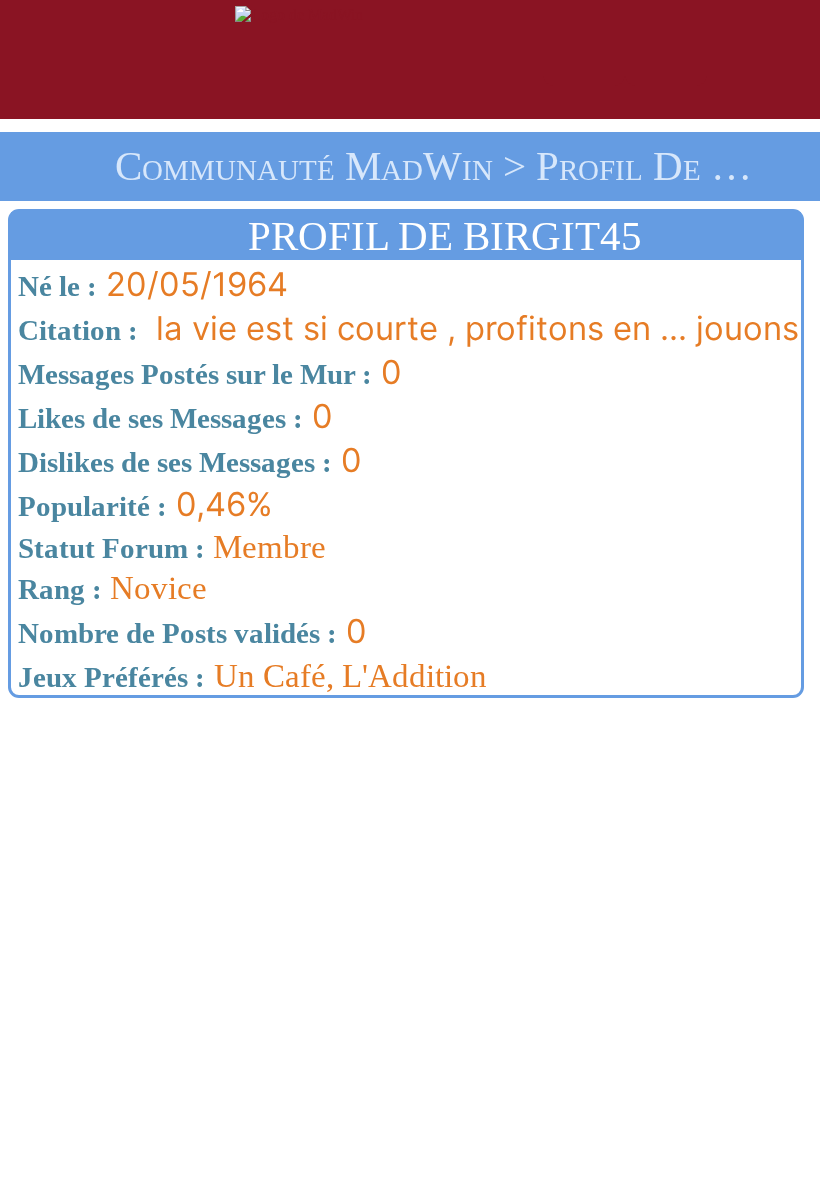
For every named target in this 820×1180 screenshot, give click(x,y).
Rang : (56, 589)
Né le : (54, 286)
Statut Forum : (108, 548)
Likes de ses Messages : (157, 418)
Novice (109, 588)
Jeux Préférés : (108, 677)
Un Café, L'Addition (350, 676)
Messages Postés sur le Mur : (191, 374)
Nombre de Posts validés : (174, 633)
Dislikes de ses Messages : (171, 462)
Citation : (74, 330)
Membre (168, 547)
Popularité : (89, 506)
